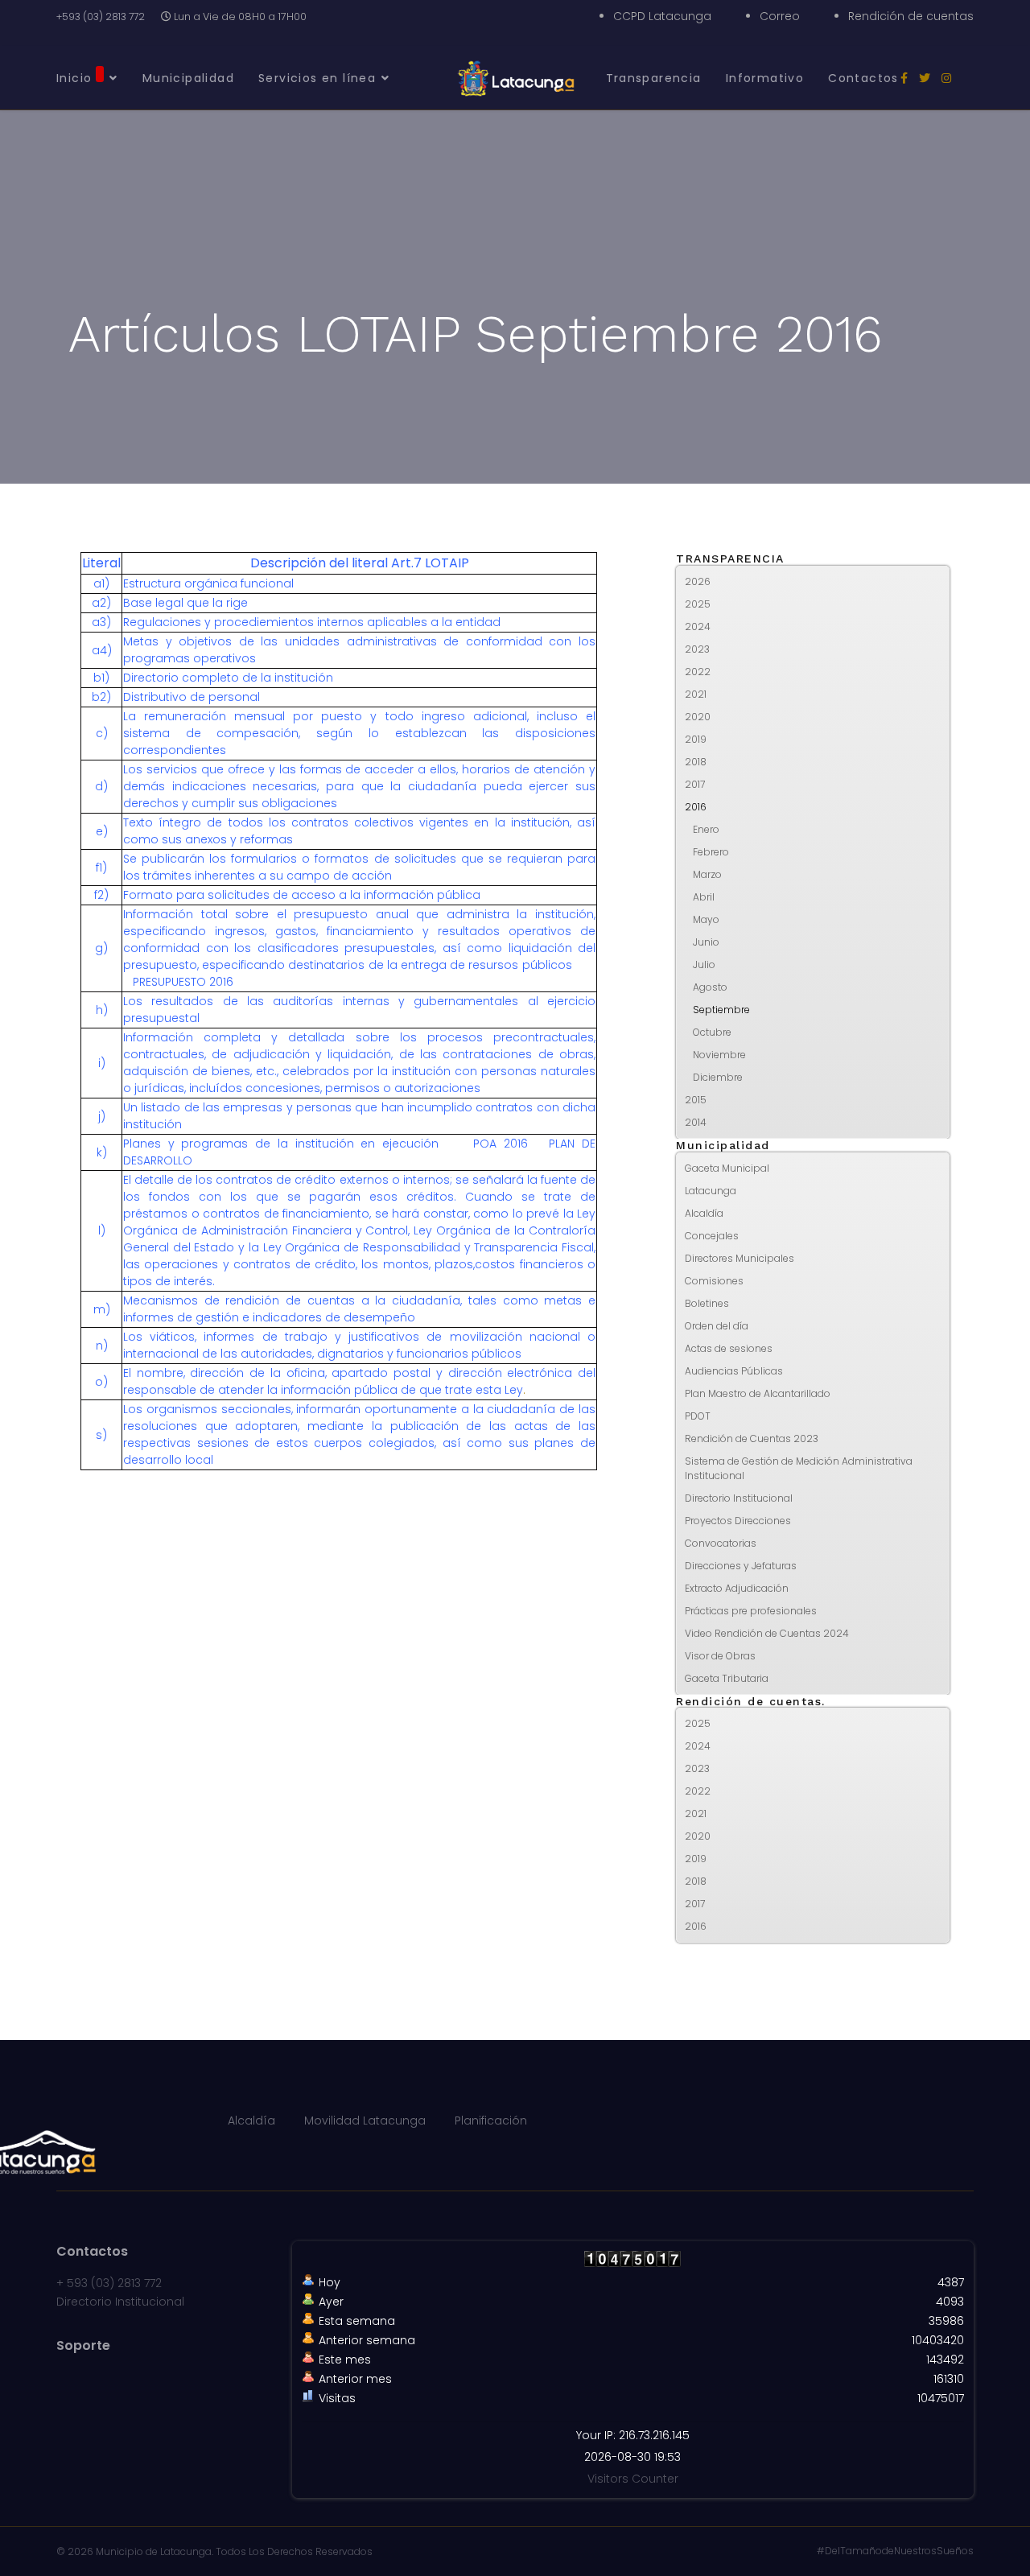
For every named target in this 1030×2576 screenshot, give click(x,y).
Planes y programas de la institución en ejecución (281, 1144)
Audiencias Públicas (734, 1371)
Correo (780, 16)
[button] (937, 582)
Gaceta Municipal (727, 1168)
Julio (704, 964)
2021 (696, 694)
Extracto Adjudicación (737, 1588)
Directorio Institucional (739, 1498)
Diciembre (718, 1077)
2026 (698, 581)
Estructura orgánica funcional (208, 583)
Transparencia (654, 78)
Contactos (863, 78)
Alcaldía (704, 1213)
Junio (706, 942)
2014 (696, 1122)
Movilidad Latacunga (365, 2121)
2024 (698, 626)
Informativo (765, 78)
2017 (695, 784)
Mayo (706, 919)
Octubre (712, 1032)
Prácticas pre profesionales (751, 1611)
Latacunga (711, 1191)
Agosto (710, 987)
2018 (696, 762)
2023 (697, 649)
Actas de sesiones (729, 1348)
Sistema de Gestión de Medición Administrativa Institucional (799, 1468)
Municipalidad (188, 78)
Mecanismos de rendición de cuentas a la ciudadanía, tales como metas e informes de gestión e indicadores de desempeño (359, 1309)
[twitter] (925, 78)
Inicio (74, 78)
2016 (696, 807)
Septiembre (721, 1010)
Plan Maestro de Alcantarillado (758, 1393)
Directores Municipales (740, 1258)
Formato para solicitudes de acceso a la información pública (302, 895)
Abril (704, 897)
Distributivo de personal (192, 697)
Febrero (711, 852)
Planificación (491, 2121)
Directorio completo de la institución (228, 678)
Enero (706, 829)
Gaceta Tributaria (727, 1678)
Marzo (707, 874)
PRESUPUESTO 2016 (181, 982)
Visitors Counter (633, 2479)
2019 (696, 739)
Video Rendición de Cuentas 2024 (767, 1633)
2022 (698, 672)
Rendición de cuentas (911, 16)
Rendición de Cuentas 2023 (752, 1438)
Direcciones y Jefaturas (741, 1566)
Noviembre (719, 1055)
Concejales (712, 1236)
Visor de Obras (720, 1656)
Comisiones (714, 1281)
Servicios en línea (317, 78)
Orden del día (717, 1326)
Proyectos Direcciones (738, 1521)
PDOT (698, 1416)
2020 (698, 717)
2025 (698, 604)
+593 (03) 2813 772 (101, 16)
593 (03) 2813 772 (114, 2283)
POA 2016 (501, 1144)
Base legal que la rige (185, 603)
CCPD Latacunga (662, 16)
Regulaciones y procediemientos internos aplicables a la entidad (312, 622)
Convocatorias (721, 1543)
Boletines (707, 1303)
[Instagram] (946, 78)
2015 (696, 1100)
